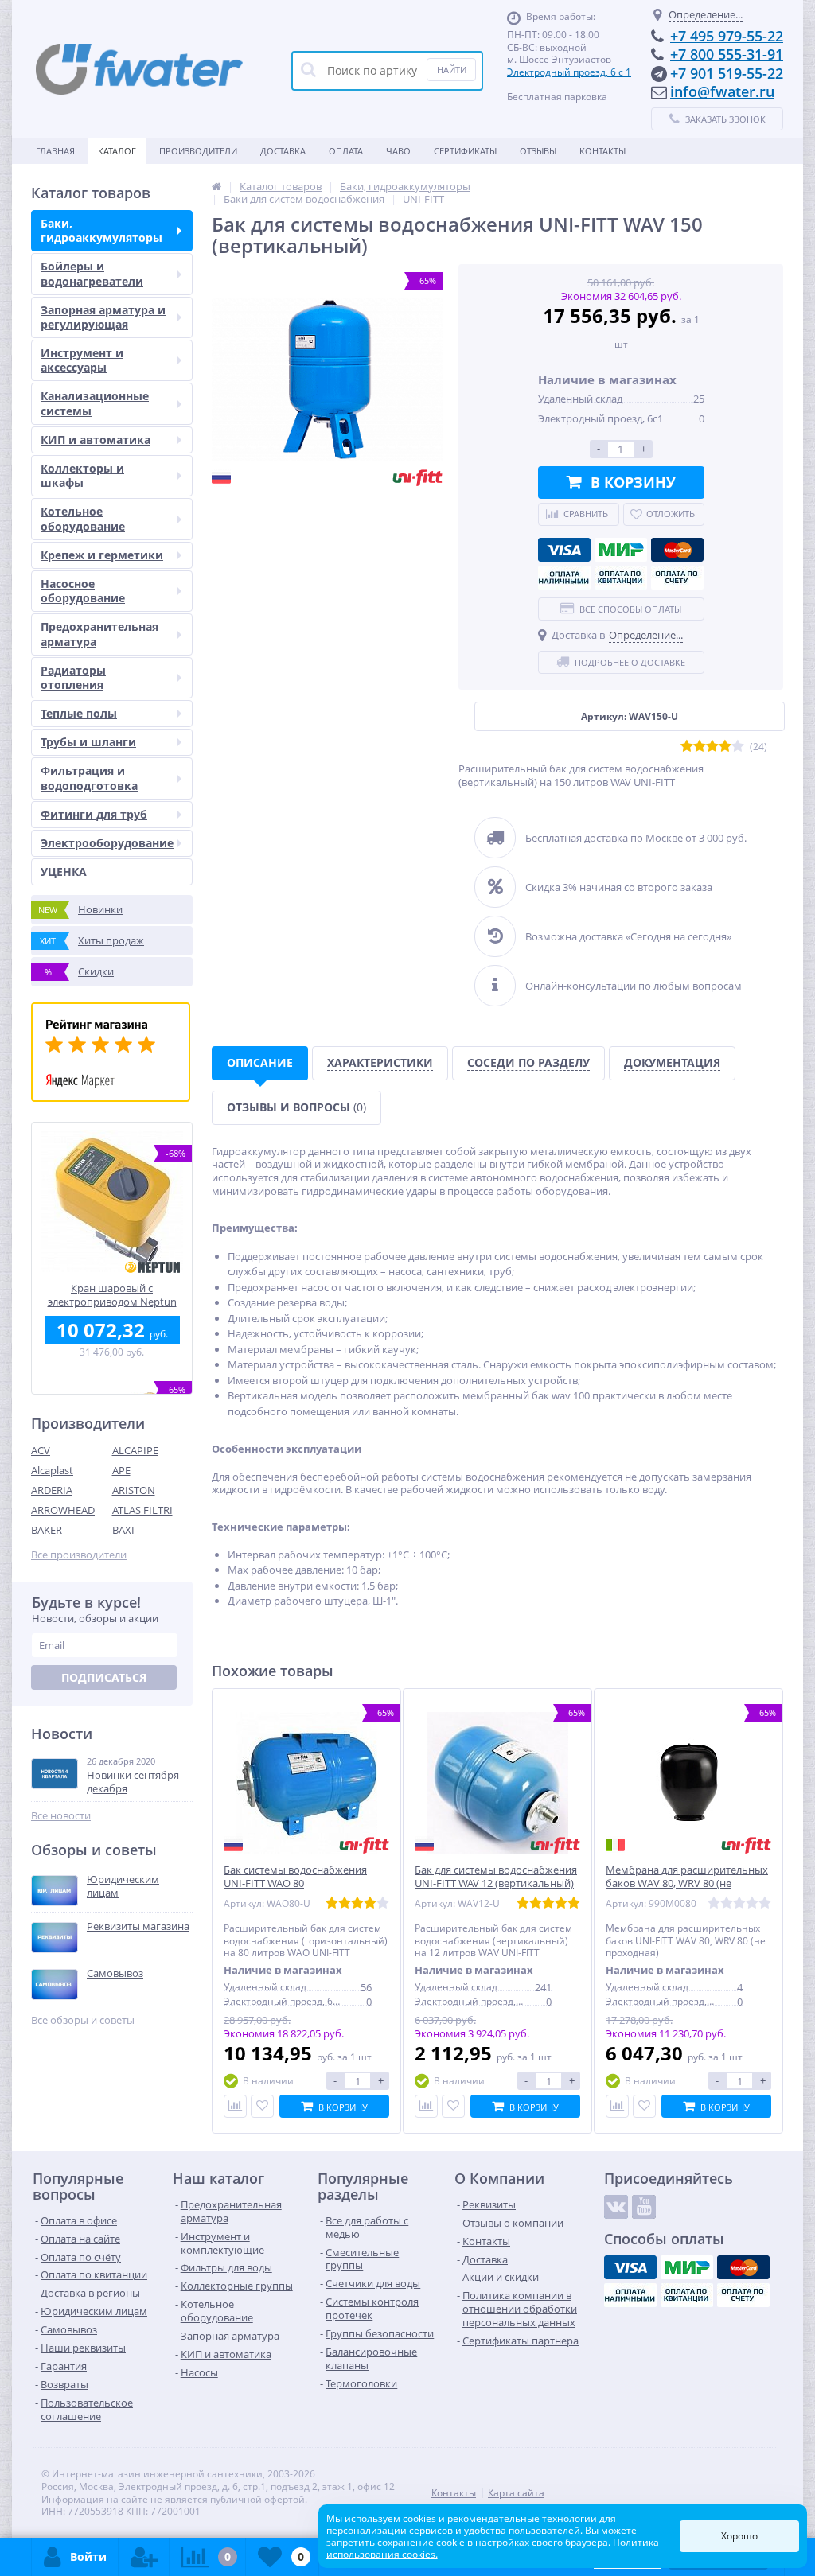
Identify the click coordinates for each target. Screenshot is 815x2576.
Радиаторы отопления (73, 677)
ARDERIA (52, 1490)
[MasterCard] (677, 550)
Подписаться (104, 1677)
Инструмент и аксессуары (82, 360)
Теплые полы (79, 713)
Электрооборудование (107, 843)
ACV (41, 1450)
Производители (198, 151)
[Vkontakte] (616, 2207)
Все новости (61, 1816)
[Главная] (216, 186)
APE (121, 1470)
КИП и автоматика (96, 440)
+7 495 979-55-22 (727, 36)
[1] (687, 747)
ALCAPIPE (135, 1450)
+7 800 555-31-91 (727, 54)
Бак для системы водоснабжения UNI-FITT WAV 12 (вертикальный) (496, 1877)
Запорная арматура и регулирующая (103, 317)
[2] (700, 747)
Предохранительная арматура (99, 634)
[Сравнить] (235, 2106)
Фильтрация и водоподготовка (89, 778)
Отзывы (538, 151)
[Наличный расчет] (564, 578)
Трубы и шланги (88, 742)
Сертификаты (465, 151)
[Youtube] (644, 2207)
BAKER (47, 1530)
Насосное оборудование (83, 591)
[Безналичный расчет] (677, 578)
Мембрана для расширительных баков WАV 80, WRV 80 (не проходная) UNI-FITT (687, 1883)
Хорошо (739, 2536)
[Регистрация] (144, 2557)
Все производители (79, 1555)
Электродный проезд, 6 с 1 (569, 72)
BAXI (123, 1530)
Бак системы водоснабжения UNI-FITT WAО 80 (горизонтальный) (295, 1883)
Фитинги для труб (94, 814)
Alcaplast (52, 1470)
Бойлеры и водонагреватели (92, 273)
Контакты (602, 151)
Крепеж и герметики (102, 555)
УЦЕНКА (64, 872)
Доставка (283, 151)
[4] (725, 747)
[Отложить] (262, 2106)
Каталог (117, 151)
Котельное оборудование (83, 518)
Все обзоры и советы (83, 2020)
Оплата (346, 151)
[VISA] (564, 550)
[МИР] (621, 550)
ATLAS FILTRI (142, 1510)
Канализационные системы (95, 403)
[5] (738, 747)
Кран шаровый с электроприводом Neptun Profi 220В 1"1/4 (112, 1295)
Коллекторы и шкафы (82, 475)
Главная (55, 151)
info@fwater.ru (722, 91)
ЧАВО (398, 151)
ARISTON (134, 1490)
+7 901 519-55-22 (727, 73)
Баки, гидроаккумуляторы (101, 230)
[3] (712, 747)
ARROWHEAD (63, 1510)
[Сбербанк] (621, 578)
